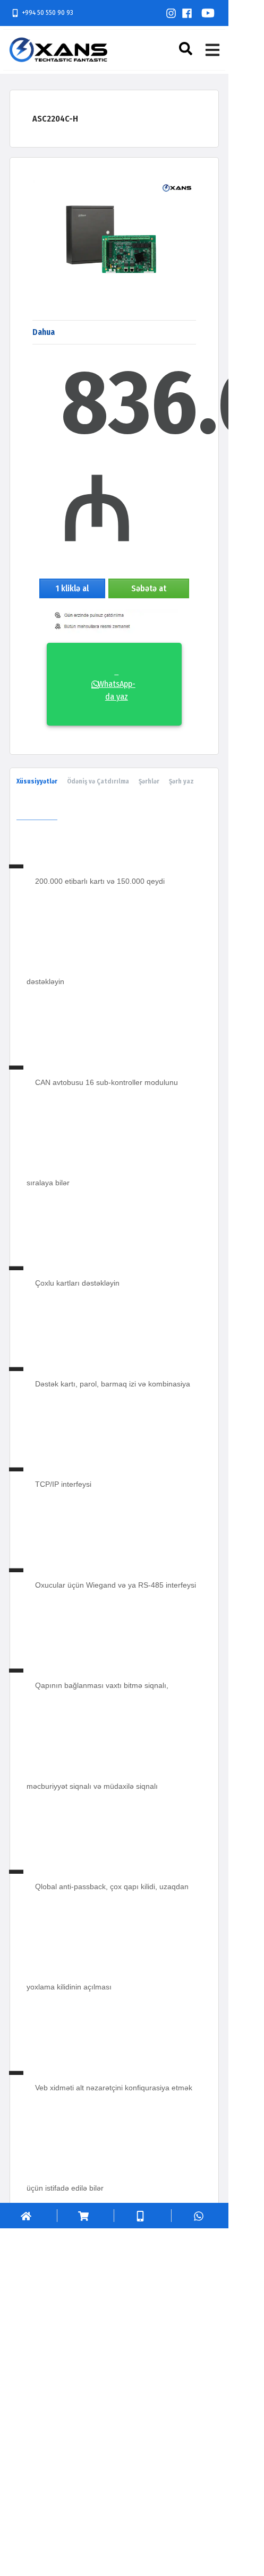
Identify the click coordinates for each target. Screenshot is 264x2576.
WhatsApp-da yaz (117, 684)
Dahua (44, 332)
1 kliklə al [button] (72, 588)
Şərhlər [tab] (149, 781)
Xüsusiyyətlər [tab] (37, 781)
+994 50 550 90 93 (48, 12)
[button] (187, 49)
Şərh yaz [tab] (181, 781)
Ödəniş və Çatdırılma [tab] (98, 781)
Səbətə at (149, 588)
